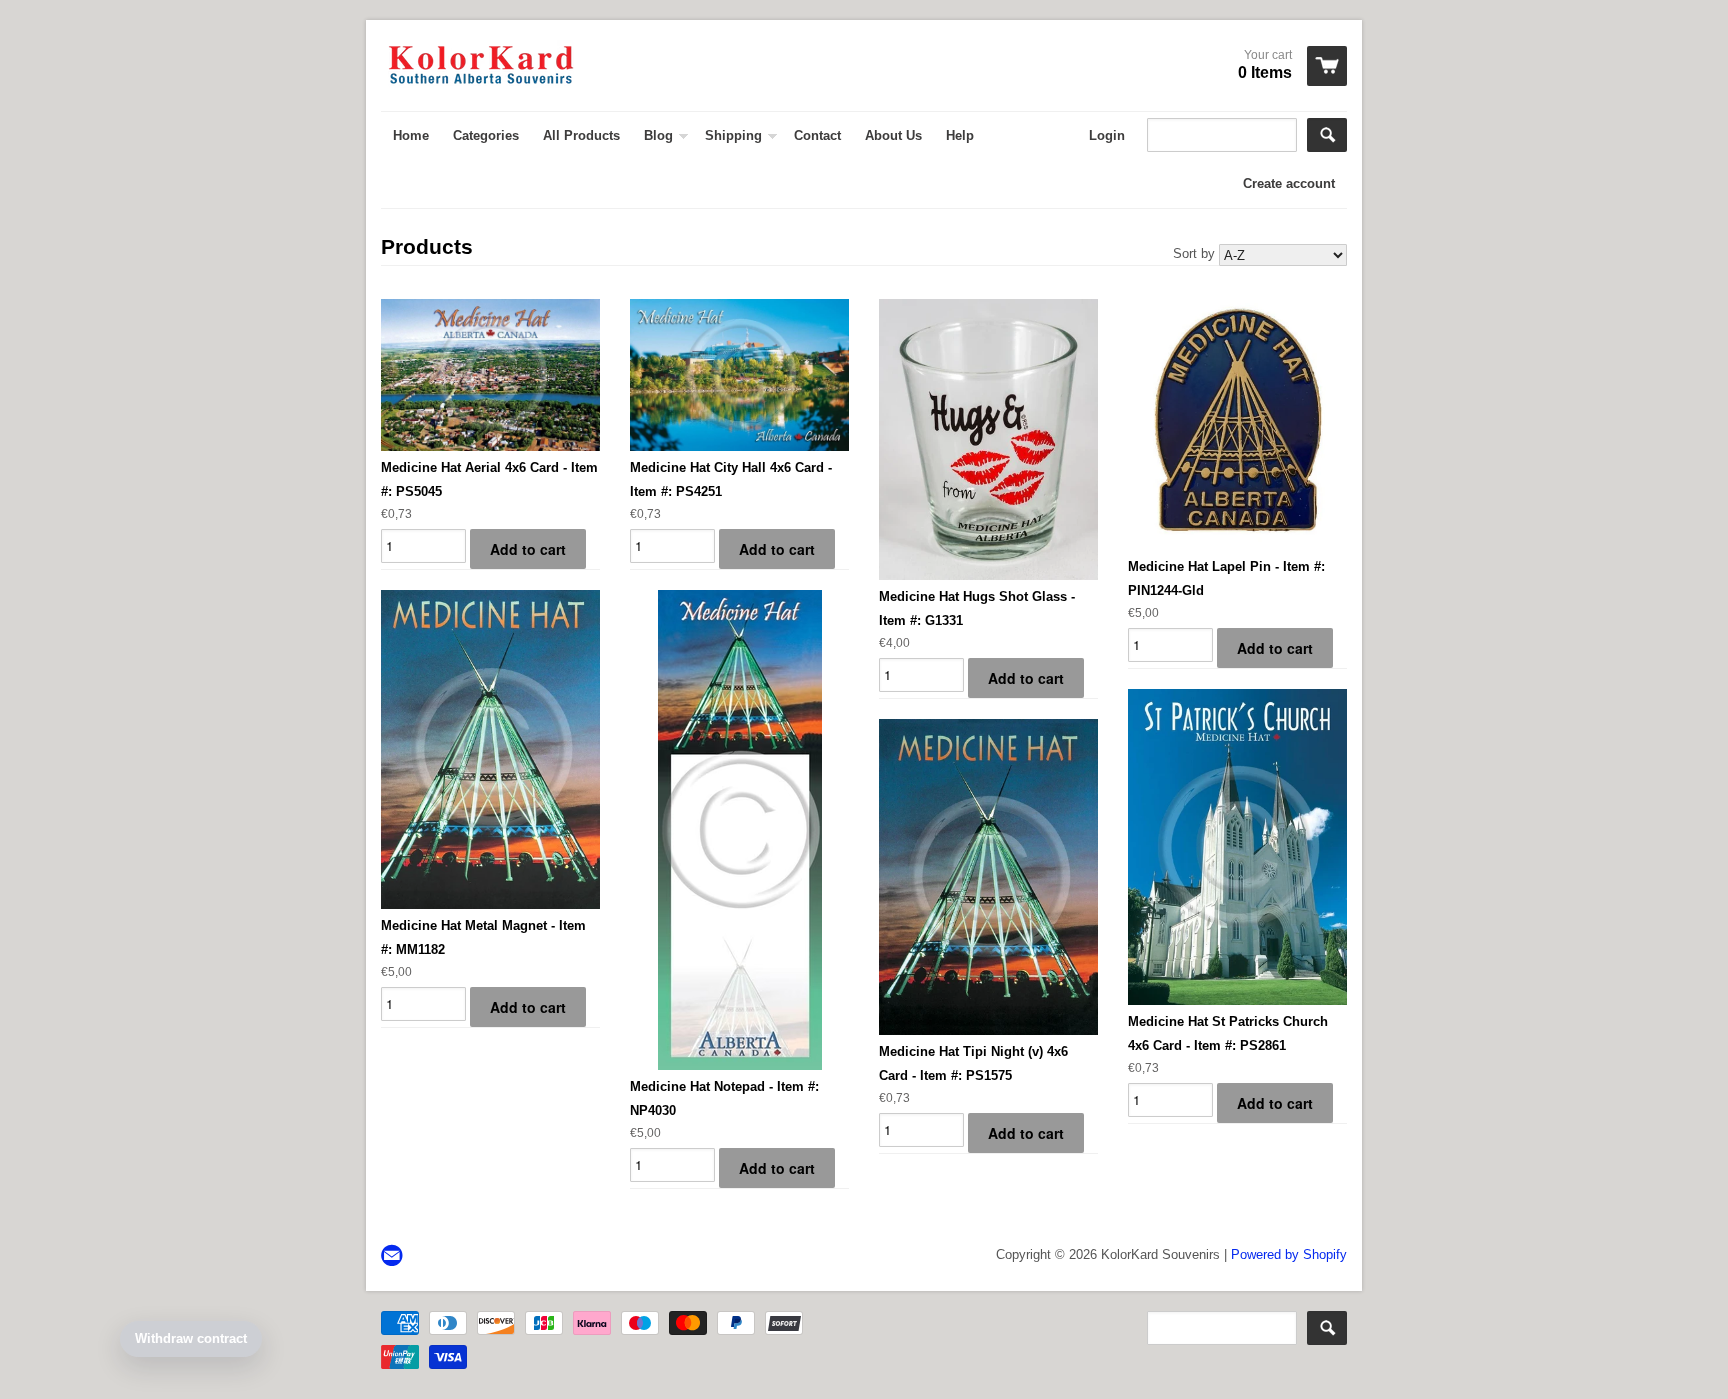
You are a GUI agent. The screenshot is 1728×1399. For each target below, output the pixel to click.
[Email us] (394, 1256)
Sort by (1194, 253)
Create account (1289, 183)
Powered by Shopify (1289, 1254)
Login (1107, 135)
